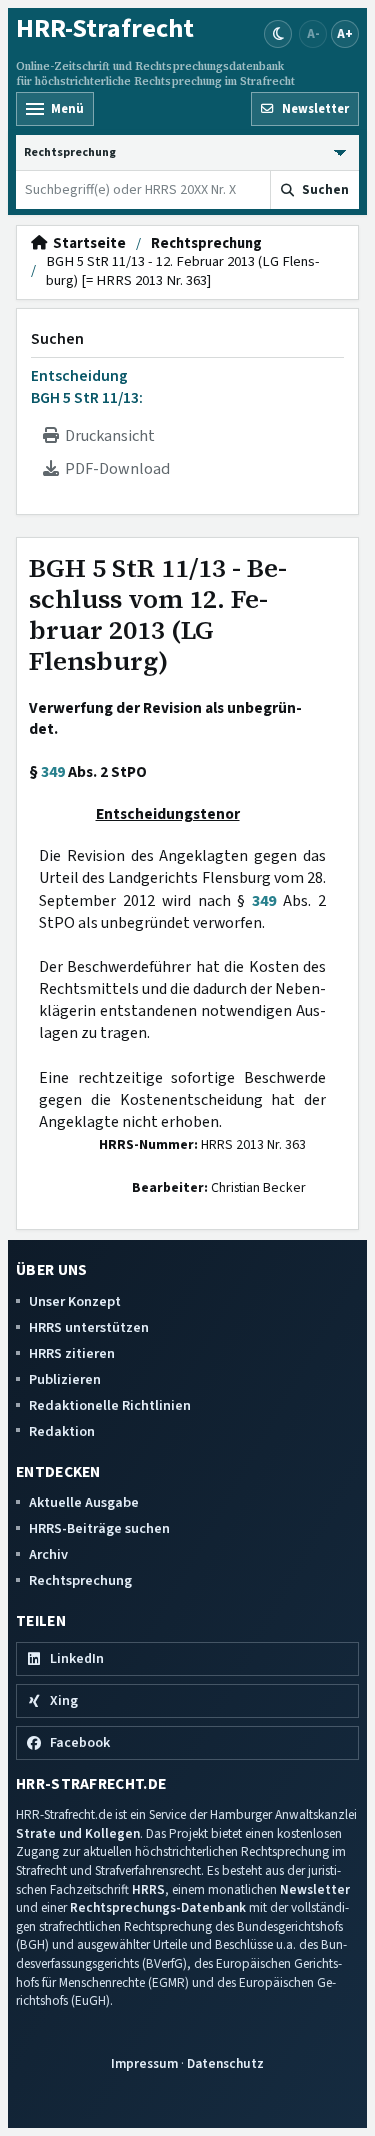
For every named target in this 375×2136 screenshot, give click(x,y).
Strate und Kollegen (78, 1833)
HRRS (148, 1889)
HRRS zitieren (72, 1353)
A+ (345, 33)
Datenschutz (225, 2063)
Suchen (57, 339)
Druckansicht (107, 436)
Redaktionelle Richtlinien (110, 1405)
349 (53, 772)
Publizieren (65, 1379)
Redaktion (62, 1431)
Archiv (48, 1554)
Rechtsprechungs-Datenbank (158, 1907)
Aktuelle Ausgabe (84, 1502)
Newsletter (315, 1889)
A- (313, 33)
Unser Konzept (75, 1301)
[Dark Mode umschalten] (278, 34)
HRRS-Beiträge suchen (99, 1528)
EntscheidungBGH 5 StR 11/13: (87, 387)
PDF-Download (114, 469)
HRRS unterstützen (89, 1327)
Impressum (144, 2063)
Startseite (86, 244)
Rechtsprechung (206, 244)
